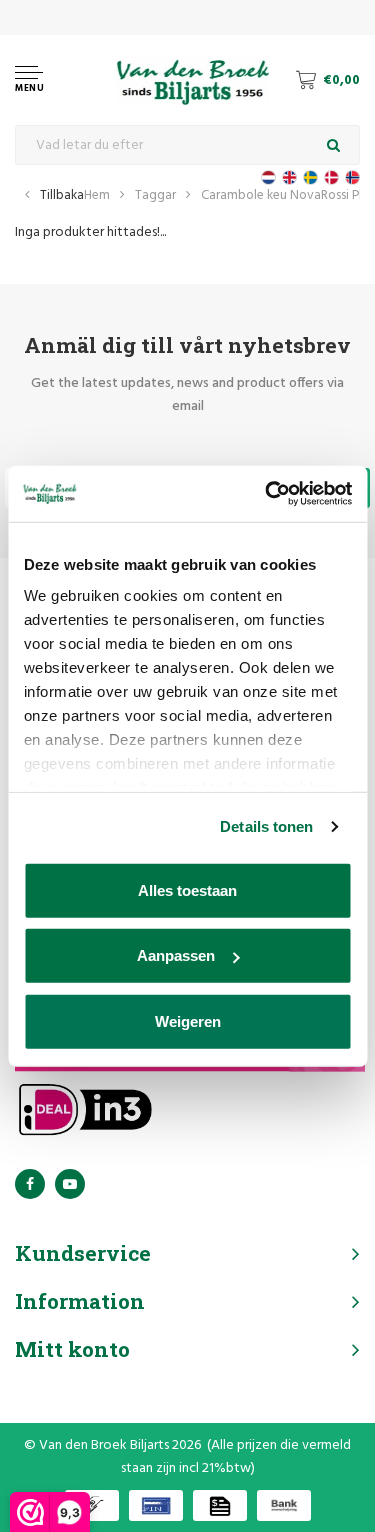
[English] (289, 177)
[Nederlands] (268, 177)
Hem (97, 195)
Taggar (155, 195)
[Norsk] (352, 177)
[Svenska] (310, 177)
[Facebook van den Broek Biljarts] (30, 1184)
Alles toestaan (187, 889)
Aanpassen (176, 955)
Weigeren (188, 1020)
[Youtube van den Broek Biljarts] (70, 1184)
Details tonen (266, 826)
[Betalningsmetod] (92, 1505)
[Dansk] (331, 177)
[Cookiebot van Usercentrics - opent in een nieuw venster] (267, 494)
